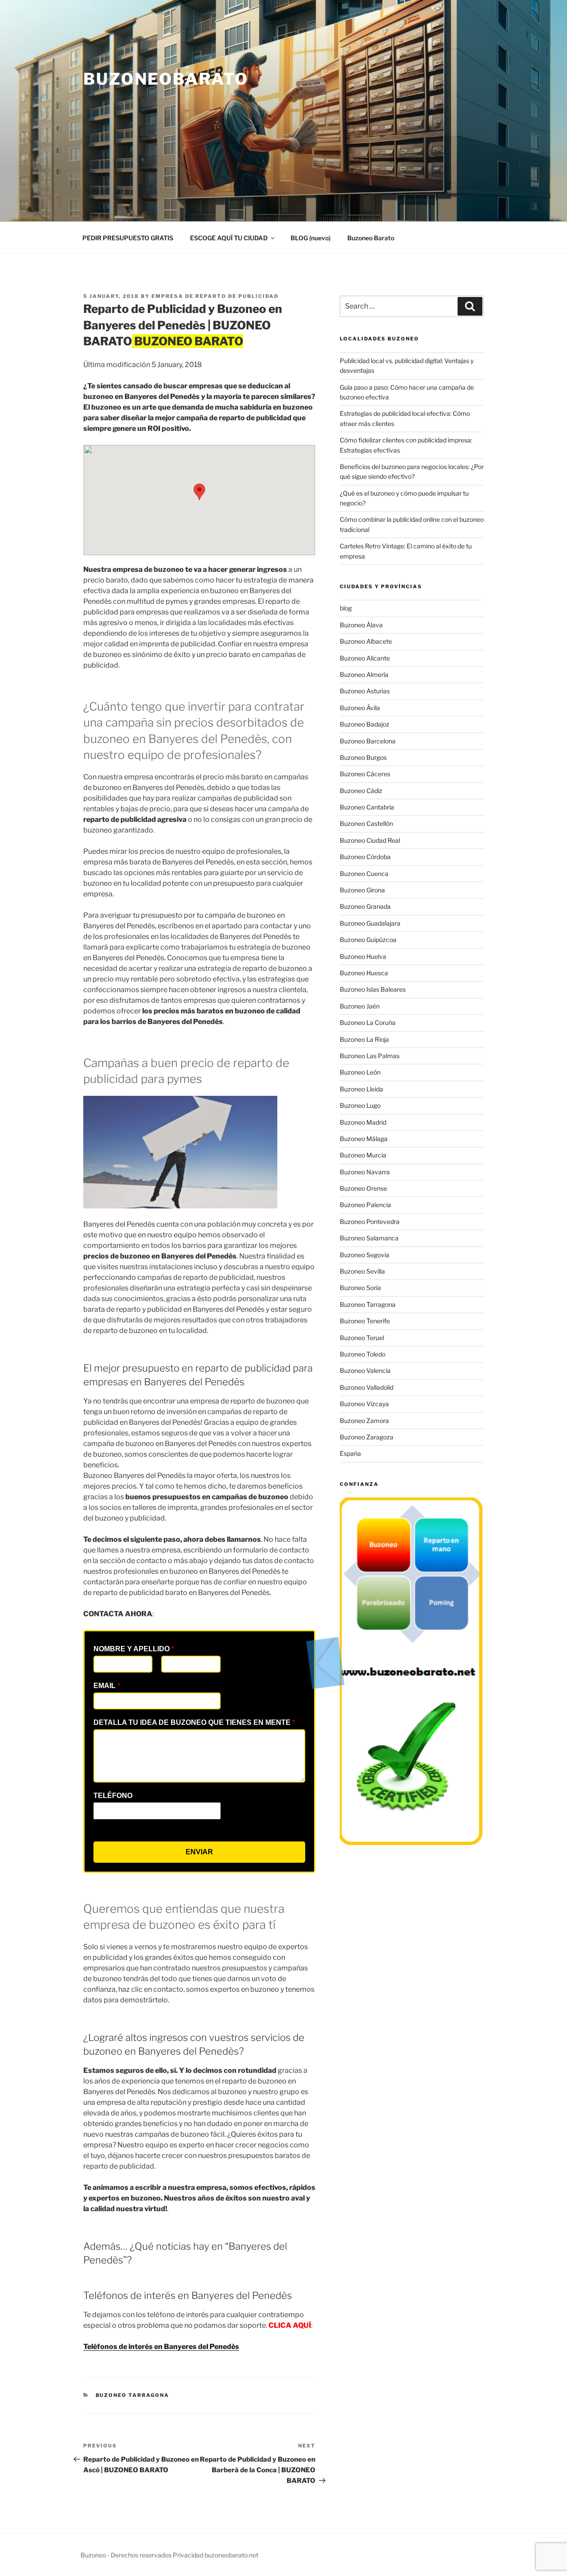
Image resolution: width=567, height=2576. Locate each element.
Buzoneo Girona (362, 890)
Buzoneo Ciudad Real (370, 840)
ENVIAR (199, 1852)
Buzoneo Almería (364, 674)
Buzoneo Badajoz (365, 724)
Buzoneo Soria (360, 1288)
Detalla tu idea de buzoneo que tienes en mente (194, 1722)
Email (107, 1686)
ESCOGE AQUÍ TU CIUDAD (229, 238)
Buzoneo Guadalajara (370, 923)
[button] (199, 492)
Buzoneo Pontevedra (370, 1222)
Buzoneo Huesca (364, 973)
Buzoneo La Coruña (368, 1022)
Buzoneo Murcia (363, 1155)
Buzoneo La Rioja (364, 1039)
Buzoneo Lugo (360, 1105)
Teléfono (113, 1796)
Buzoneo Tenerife (365, 1321)
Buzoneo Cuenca (364, 874)
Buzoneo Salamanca (369, 1238)
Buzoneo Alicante (365, 658)
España (350, 1453)
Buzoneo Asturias (365, 691)
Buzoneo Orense (363, 1188)
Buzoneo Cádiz (361, 791)
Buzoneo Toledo (363, 1354)
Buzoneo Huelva (363, 956)
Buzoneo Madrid (363, 1122)
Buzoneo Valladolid (367, 1387)
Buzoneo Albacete (366, 641)
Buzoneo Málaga (364, 1139)
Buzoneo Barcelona (368, 741)
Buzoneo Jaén (360, 1006)
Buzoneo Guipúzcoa (368, 940)
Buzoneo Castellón (366, 823)
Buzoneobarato (166, 79)
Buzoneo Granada (365, 906)
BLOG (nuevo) (311, 238)
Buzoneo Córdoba (365, 857)
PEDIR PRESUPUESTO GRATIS (128, 238)
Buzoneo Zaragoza (367, 1437)
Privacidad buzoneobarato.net (216, 2555)
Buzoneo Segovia (365, 1255)
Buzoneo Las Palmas (370, 1056)
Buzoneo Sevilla (362, 1271)
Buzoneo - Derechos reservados (127, 2555)
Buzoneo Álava (361, 625)
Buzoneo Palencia (365, 1205)
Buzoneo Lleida (361, 1089)
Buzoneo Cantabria (367, 807)
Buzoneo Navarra (365, 1172)
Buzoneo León (360, 1072)
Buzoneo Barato (371, 238)
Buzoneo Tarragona (133, 2395)
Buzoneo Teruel (362, 1338)
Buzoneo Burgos (363, 757)
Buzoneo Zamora (364, 1421)
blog (346, 608)
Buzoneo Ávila (360, 708)
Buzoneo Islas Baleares (373, 989)
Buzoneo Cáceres (365, 774)
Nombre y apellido (134, 1649)
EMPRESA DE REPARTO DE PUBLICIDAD (215, 296)
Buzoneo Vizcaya (364, 1404)
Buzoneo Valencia (365, 1370)
